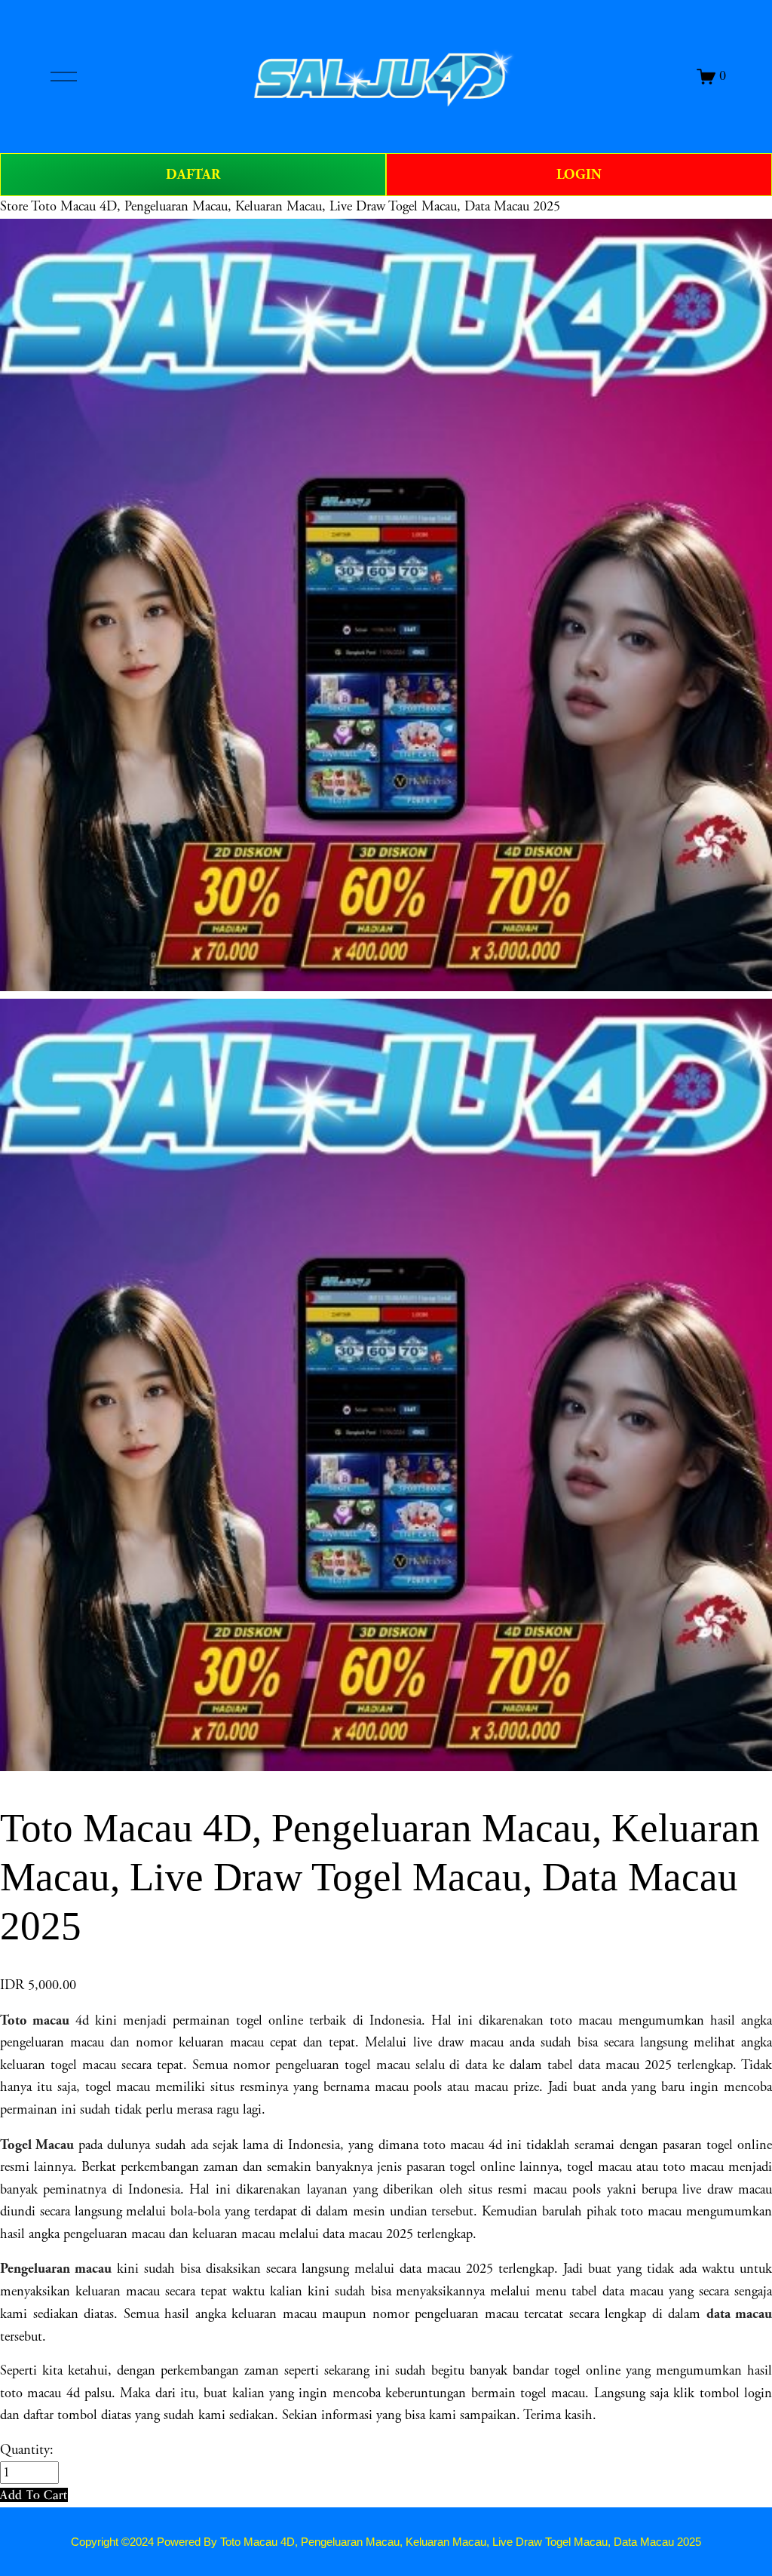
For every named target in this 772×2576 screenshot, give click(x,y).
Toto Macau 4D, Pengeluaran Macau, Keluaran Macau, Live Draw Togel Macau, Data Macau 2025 (296, 207)
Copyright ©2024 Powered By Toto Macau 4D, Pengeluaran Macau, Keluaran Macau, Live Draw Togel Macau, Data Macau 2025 (386, 2542)
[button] (34, 2495)
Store (14, 207)
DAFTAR (193, 175)
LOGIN (579, 175)
